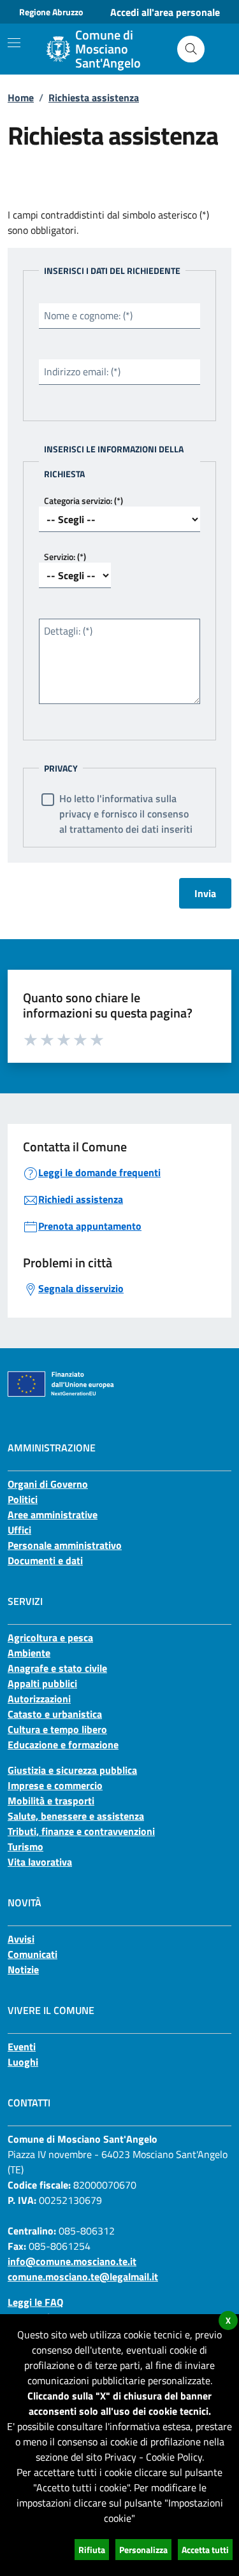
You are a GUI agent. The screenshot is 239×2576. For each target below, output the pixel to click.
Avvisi (21, 1939)
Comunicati (33, 1954)
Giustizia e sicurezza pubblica (72, 1770)
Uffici (19, 1530)
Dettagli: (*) (68, 631)
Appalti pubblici (42, 1683)
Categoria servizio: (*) (83, 500)
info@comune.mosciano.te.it (72, 2261)
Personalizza (143, 2550)
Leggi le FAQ (35, 2302)
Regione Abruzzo (51, 12)
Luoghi (23, 2062)
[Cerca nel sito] (191, 49)
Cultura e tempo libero (57, 1729)
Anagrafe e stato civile (57, 1668)
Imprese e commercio (55, 1785)
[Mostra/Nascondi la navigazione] (14, 43)
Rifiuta (92, 2550)
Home (21, 97)
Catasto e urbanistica (55, 1714)
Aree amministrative (53, 1515)
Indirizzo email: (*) (82, 371)
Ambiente (29, 1653)
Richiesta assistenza (94, 97)
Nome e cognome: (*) (88, 315)
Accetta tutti (205, 2550)
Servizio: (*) (65, 557)
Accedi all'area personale (165, 12)
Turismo (25, 1846)
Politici (23, 1499)
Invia (205, 893)
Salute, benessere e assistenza (76, 1816)
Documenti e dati (45, 1560)
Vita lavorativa (40, 1862)
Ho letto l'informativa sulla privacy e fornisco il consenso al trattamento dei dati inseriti (126, 814)
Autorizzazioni (39, 1699)
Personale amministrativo (65, 1545)
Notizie (23, 1969)
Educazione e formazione (63, 1745)
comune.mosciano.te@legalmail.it (83, 2277)
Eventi (22, 2047)
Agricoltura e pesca (50, 1637)
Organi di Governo (48, 1484)
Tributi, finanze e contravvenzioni (81, 1831)
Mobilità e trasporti (51, 1801)
